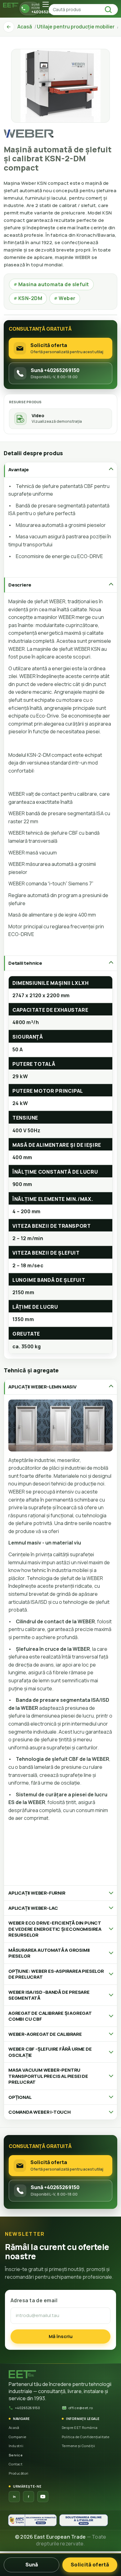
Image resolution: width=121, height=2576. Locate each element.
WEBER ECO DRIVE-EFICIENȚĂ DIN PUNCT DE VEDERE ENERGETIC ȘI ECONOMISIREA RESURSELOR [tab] (55, 1929)
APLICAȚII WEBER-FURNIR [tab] (37, 1893)
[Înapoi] (9, 27)
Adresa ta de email (34, 2300)
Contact (16, 2464)
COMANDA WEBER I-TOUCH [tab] (40, 2112)
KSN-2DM (28, 298)
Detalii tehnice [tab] (25, 963)
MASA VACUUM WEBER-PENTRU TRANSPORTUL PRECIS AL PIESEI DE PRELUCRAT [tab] (48, 2076)
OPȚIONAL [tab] (20, 2097)
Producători (19, 2473)
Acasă (14, 2428)
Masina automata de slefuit (51, 284)
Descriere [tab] (20, 585)
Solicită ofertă (90, 2565)
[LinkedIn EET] (14, 2497)
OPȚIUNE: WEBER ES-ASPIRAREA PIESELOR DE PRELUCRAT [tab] (56, 1974)
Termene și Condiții (78, 2446)
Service (16, 2455)
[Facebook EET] (29, 2497)
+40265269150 (27, 2408)
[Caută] (110, 10)
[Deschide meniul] (46, 4)
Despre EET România (80, 2428)
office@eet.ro (81, 2408)
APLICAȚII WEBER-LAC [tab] (33, 1908)
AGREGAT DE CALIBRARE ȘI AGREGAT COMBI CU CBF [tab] (50, 2016)
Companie (18, 2437)
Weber (65, 298)
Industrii (16, 2446)
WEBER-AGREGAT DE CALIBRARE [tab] (45, 2034)
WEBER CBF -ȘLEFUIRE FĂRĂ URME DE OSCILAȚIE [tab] (50, 2052)
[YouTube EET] (43, 2497)
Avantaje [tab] (18, 470)
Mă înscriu (61, 2336)
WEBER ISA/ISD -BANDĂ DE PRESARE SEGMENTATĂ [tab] (49, 1995)
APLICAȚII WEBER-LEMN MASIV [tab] (43, 1387)
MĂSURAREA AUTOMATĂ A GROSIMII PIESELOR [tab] (49, 1953)
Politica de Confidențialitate (85, 2437)
